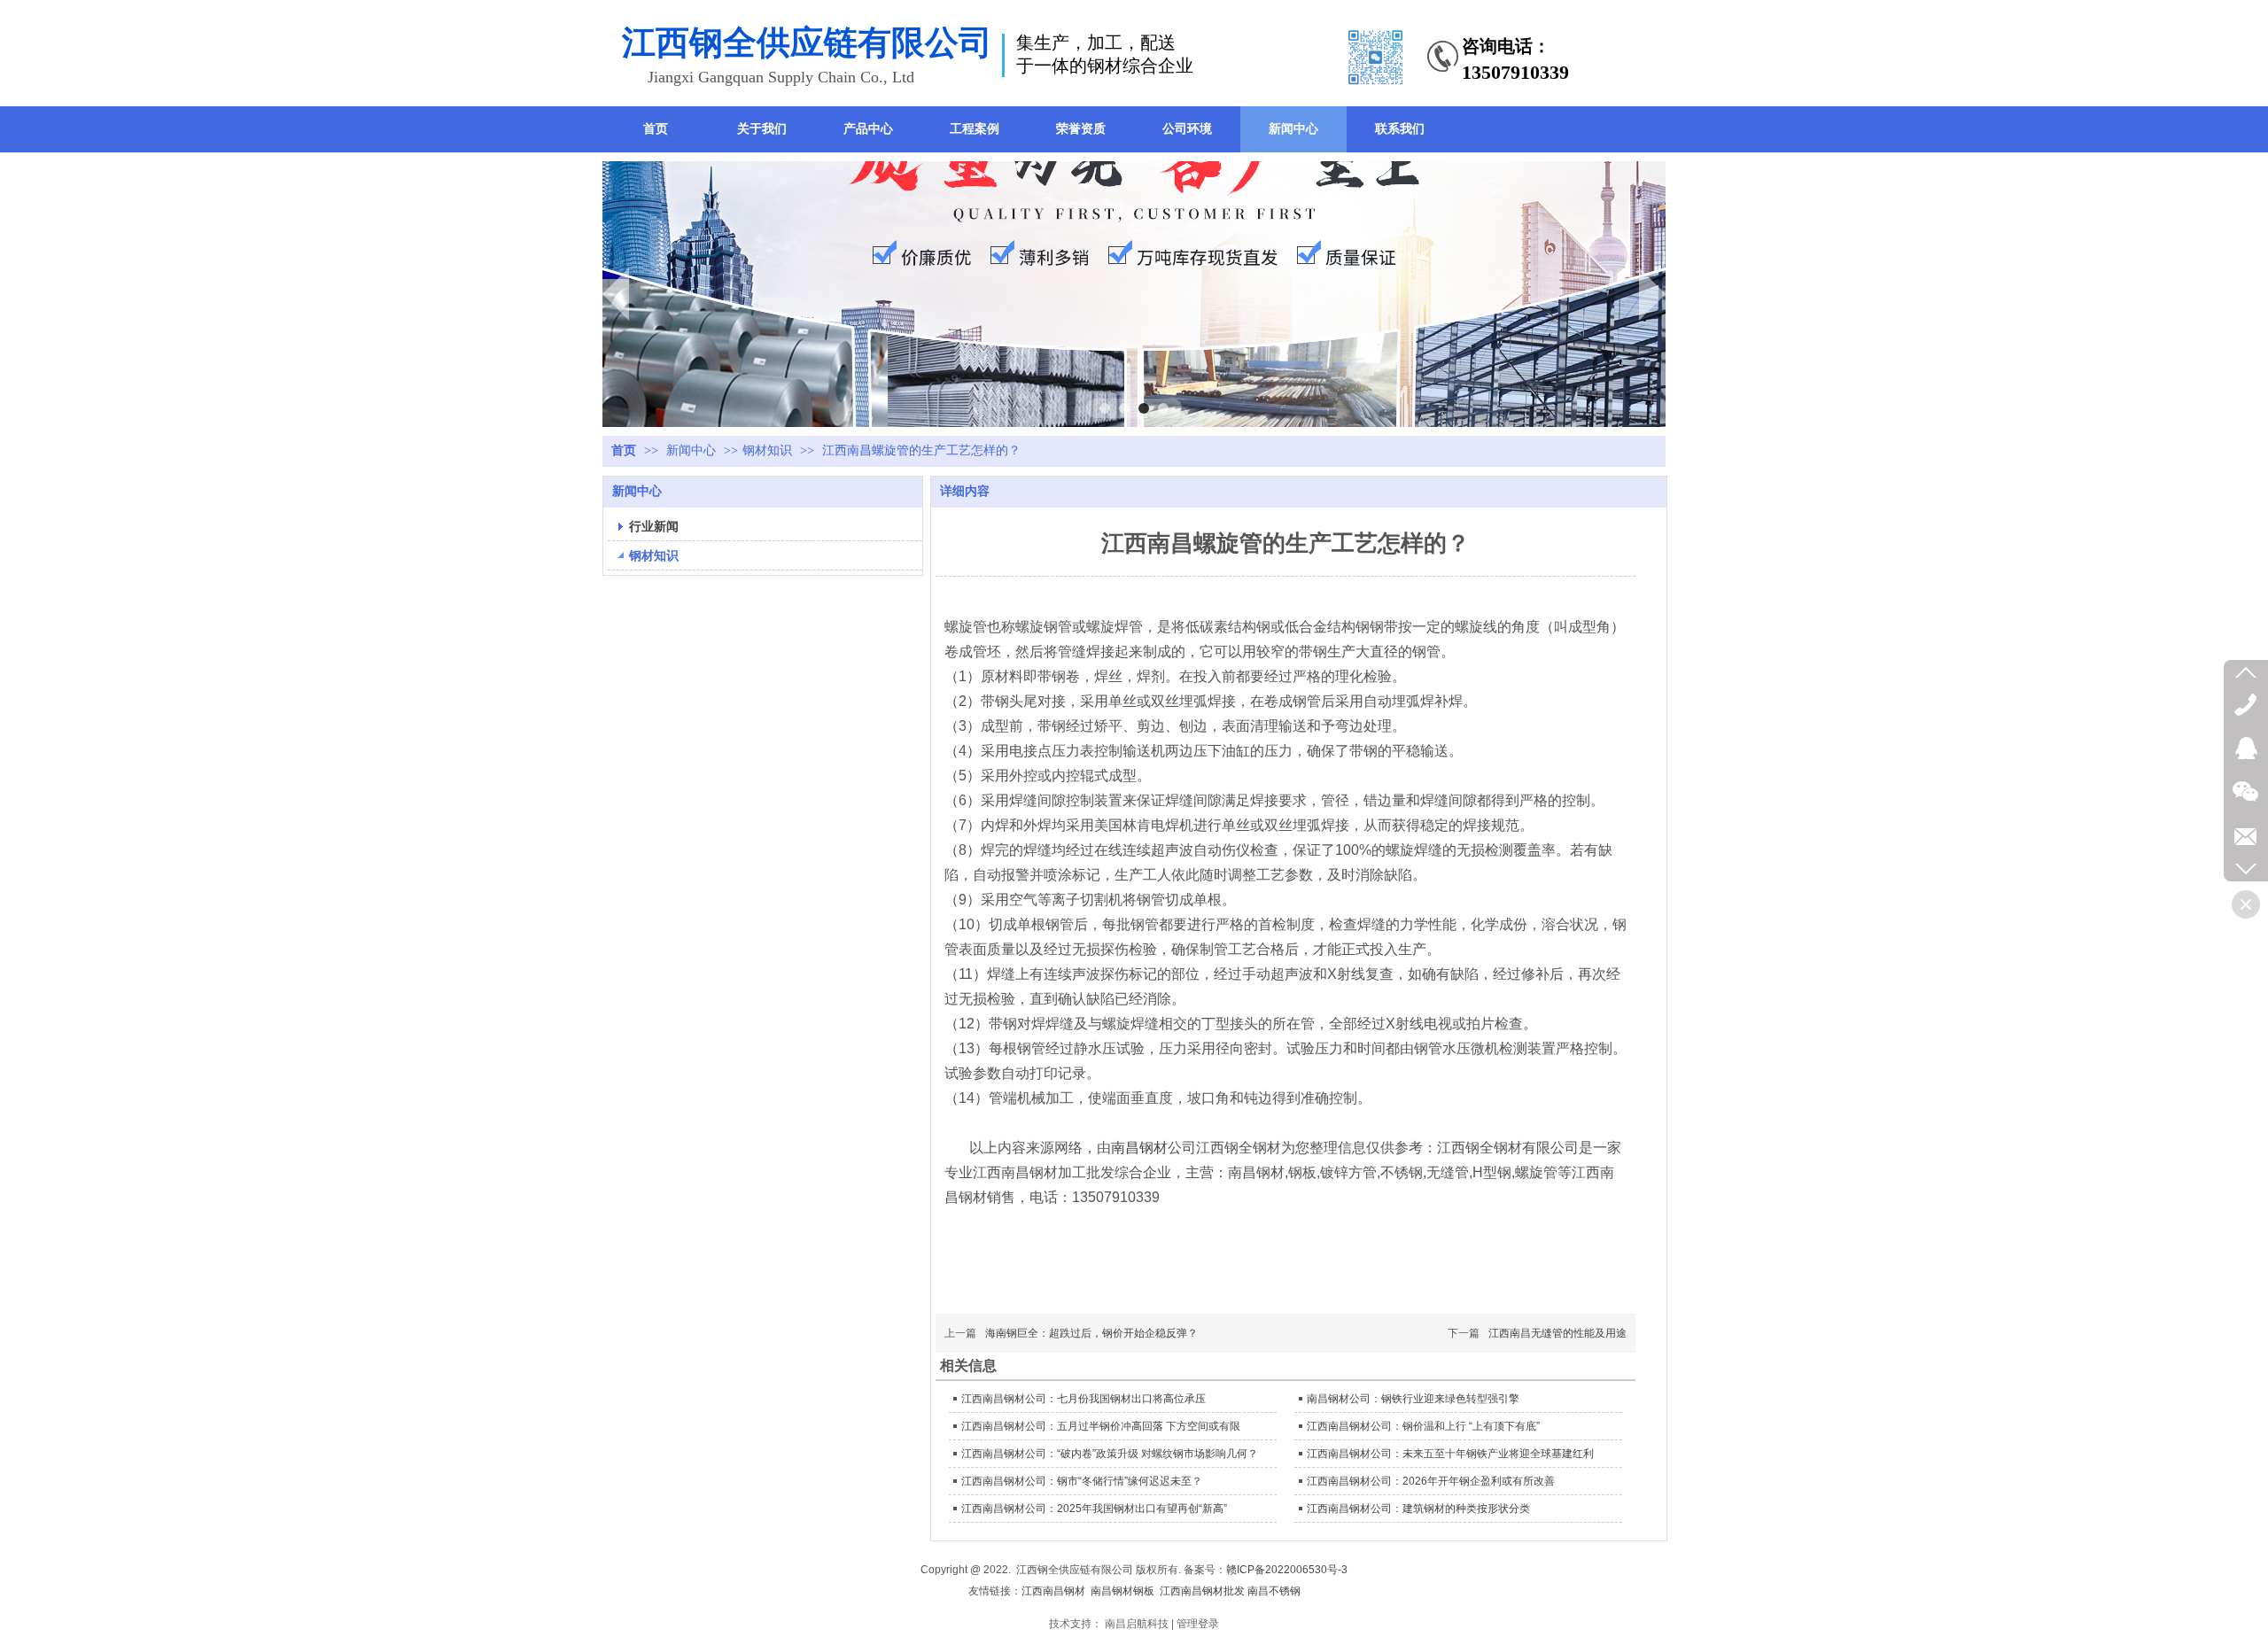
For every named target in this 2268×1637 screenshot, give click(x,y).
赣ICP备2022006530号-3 (1287, 1570)
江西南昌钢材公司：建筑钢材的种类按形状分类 (1418, 1509)
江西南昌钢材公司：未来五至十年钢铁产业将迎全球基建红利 (1450, 1454)
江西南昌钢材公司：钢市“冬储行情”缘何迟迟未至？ (1082, 1481)
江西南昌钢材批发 (1202, 1591)
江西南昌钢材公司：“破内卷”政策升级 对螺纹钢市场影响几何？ (1110, 1454)
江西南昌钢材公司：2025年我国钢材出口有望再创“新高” (1094, 1509)
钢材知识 (767, 450)
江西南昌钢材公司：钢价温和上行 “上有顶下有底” (1423, 1426)
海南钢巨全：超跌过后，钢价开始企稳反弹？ (1091, 1333)
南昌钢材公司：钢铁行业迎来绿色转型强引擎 (1413, 1399)
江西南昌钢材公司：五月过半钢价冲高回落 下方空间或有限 (1101, 1426)
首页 (624, 450)
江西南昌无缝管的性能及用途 (1557, 1333)
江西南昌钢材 (1053, 1591)
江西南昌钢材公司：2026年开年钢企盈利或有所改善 (1431, 1481)
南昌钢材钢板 (1122, 1591)
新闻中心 (693, 450)
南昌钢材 (1139, 1148)
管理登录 (1198, 1624)
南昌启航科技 (1137, 1624)
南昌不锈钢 (1274, 1591)
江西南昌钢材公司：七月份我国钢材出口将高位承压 (1084, 1399)
